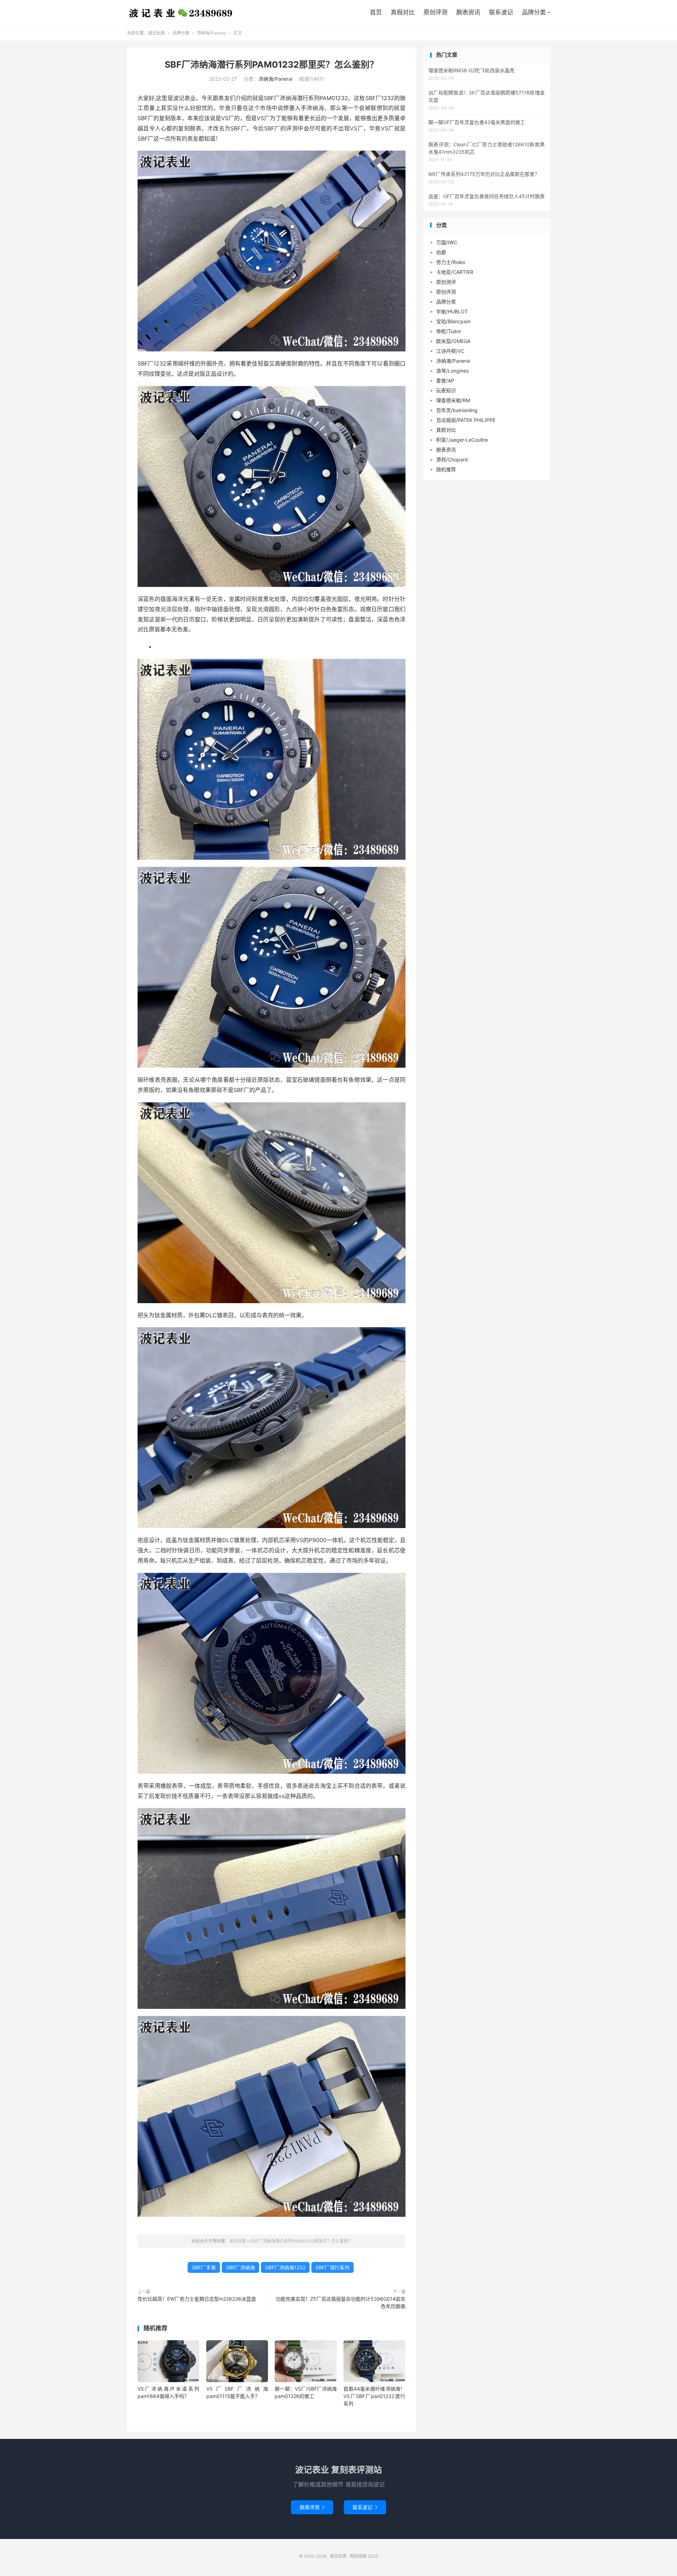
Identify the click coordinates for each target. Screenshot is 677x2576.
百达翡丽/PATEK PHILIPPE (466, 420)
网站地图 (358, 2556)
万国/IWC (447, 242)
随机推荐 (446, 469)
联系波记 (501, 12)
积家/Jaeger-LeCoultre (462, 440)
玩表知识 (446, 390)
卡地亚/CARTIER (455, 272)
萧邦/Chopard (452, 459)
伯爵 (441, 252)
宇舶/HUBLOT (452, 311)
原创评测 (435, 12)
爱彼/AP (445, 381)
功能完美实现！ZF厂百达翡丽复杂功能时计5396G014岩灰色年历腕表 (341, 2302)
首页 (376, 12)
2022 (373, 2556)
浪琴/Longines (452, 371)
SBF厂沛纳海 (240, 2267)
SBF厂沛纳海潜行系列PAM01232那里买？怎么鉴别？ (272, 65)
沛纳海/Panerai (211, 33)
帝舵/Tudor (449, 331)
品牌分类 (534, 12)
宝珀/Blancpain (453, 321)
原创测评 (446, 282)
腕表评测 (312, 2507)
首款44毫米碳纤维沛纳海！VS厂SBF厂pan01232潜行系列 (374, 2396)
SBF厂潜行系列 (333, 2267)
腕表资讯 (468, 12)
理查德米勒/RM (453, 400)
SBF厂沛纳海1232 (285, 2267)
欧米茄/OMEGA (453, 341)
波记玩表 (181, 13)
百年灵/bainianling (457, 410)
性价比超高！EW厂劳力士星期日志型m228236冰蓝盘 (197, 2299)
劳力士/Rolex (451, 262)
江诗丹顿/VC (450, 351)
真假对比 (403, 12)
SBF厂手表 (204, 2267)
